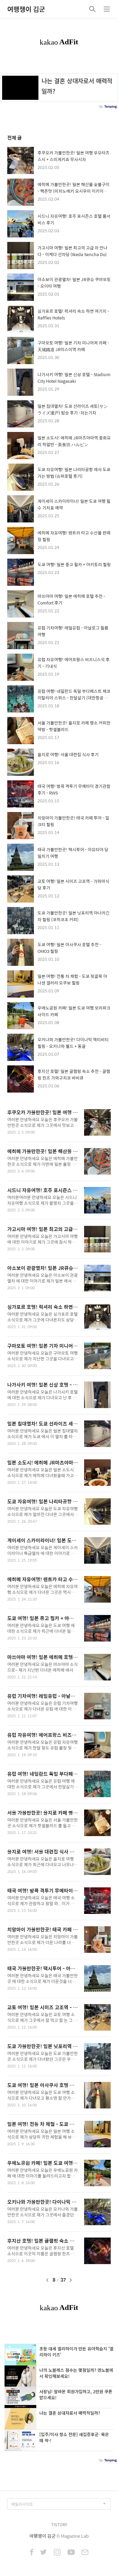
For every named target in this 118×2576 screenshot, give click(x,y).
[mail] (85, 2553)
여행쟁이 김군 (26, 9)
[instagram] (57, 2553)
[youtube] (71, 2553)
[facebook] (32, 2553)
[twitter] (44, 2553)
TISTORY (59, 2525)
